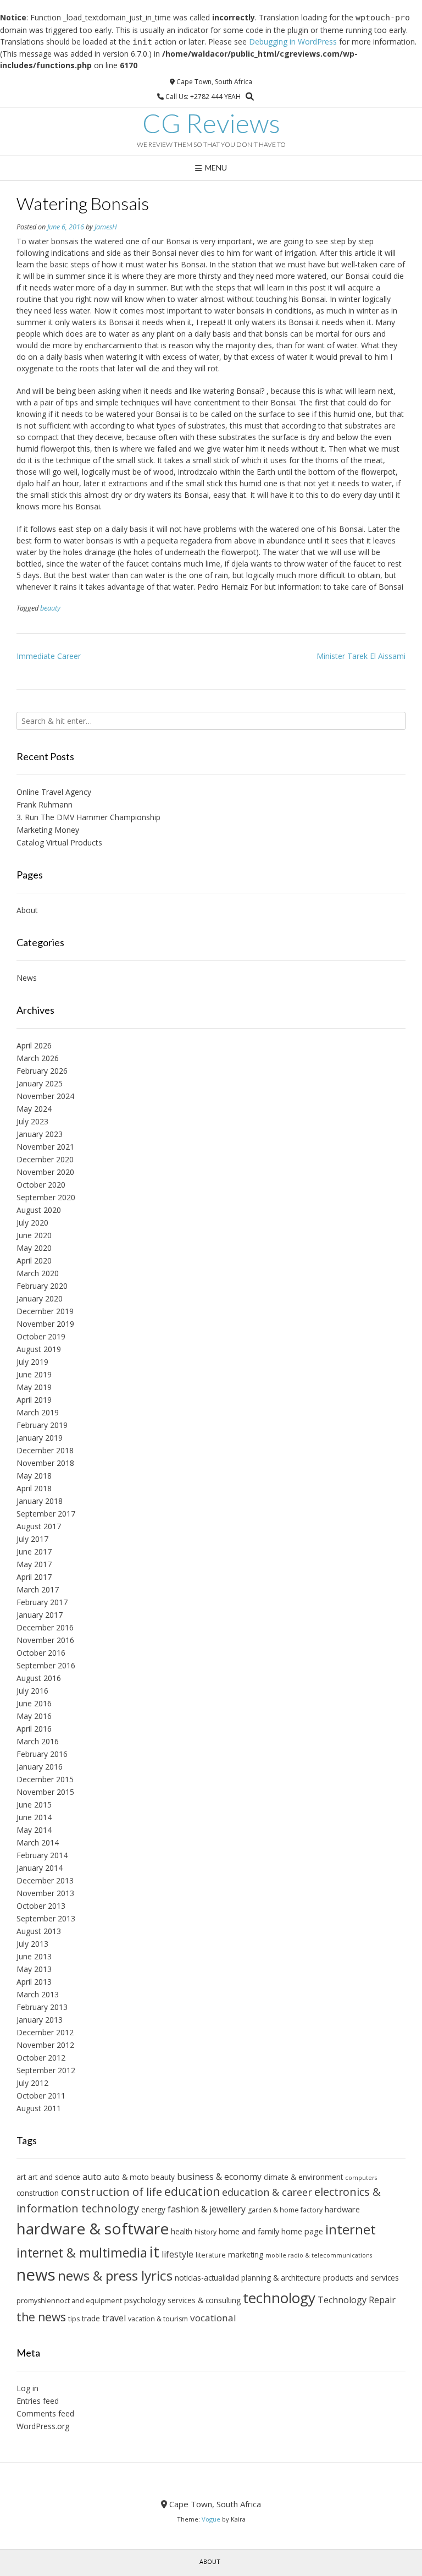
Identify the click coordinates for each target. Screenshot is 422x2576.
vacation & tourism (158, 2319)
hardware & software (93, 2228)
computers (361, 2178)
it (154, 2251)
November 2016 (45, 1640)
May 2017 (34, 1564)
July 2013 (32, 1944)
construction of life (112, 2191)
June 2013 (34, 1956)
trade (91, 2318)
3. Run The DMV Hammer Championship (88, 817)
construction (38, 2193)
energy (153, 2209)
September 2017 (46, 1514)
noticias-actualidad (207, 2278)
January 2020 (40, 1298)
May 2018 (34, 1476)
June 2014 (34, 1817)
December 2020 (45, 1159)
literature (211, 2255)
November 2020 (45, 1172)
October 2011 (41, 2096)
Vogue (211, 2519)
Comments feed (45, 2413)
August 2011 (39, 2108)
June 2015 (34, 1805)
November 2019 (45, 1324)
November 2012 (45, 2045)
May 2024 (34, 1109)
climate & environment (303, 2177)
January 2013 (40, 2020)
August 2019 (39, 1349)
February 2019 (42, 1425)
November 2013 (45, 1893)
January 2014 (40, 1868)
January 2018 (40, 1501)
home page (302, 2231)
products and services (361, 2278)
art (21, 2177)
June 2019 (34, 1374)
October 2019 (41, 1336)
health (182, 2231)
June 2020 (34, 1235)
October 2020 (41, 1185)
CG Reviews (211, 123)
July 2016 (32, 1691)
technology (279, 2298)
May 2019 (34, 1387)
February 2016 (42, 1754)
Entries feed (38, 2401)
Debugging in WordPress (293, 42)
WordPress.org (43, 2426)
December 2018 (45, 1450)
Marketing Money (48, 830)
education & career (267, 2192)
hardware (342, 2209)
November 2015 (45, 1792)
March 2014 (38, 1842)
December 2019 (45, 1311)
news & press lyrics (115, 2275)
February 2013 (42, 2007)
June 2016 (34, 1703)
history (206, 2232)
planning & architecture (281, 2278)
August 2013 (39, 1931)
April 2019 (34, 1400)
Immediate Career (49, 656)
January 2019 (40, 1438)
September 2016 (46, 1665)
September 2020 (46, 1197)
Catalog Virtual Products (59, 842)
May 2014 (34, 1830)
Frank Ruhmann (45, 804)
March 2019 (38, 1412)
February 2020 (42, 1286)
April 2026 (34, 1045)
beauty (50, 608)
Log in (27, 2388)
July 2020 (32, 1223)
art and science (54, 2177)
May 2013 (34, 1969)
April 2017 (34, 1577)
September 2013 (46, 1918)
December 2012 (45, 2032)
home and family (249, 2231)
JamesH (106, 227)
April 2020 (34, 1260)
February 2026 (42, 1071)
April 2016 (34, 1729)
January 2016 (40, 1767)
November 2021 (45, 1147)
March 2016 (38, 1741)
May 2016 (34, 1716)
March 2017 (38, 1589)
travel (114, 2318)
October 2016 (41, 1653)
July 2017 (32, 1539)
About (27, 910)
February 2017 (42, 1602)
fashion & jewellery (207, 2209)
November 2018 (45, 1463)
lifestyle (177, 2254)
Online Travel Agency (54, 792)
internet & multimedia (82, 2253)
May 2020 (34, 1248)
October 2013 (41, 1906)
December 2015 (45, 1779)
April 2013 (34, 1982)
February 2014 (42, 1855)
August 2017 (39, 1526)
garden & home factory (285, 2210)
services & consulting (204, 2300)
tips (74, 2319)
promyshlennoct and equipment (69, 2301)
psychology (145, 2300)
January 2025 (40, 1083)
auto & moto (126, 2177)
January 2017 (40, 1615)
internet (351, 2229)
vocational (213, 2318)
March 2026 (38, 1058)
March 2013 (38, 1994)
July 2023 (32, 1121)
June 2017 (34, 1551)
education (192, 2191)
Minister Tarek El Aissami (361, 656)
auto (92, 2177)
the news (41, 2317)
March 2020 (38, 1273)
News (27, 978)
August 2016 (39, 1678)
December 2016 (45, 1627)
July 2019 (32, 1362)
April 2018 (34, 1488)
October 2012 (41, 2058)
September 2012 (46, 2070)
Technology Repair (357, 2300)
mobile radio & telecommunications (319, 2255)
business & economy (219, 2177)
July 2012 (32, 2083)
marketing (246, 2254)
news (36, 2275)
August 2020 (39, 1210)
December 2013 (45, 1880)
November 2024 (45, 1096)
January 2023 (40, 1134)
